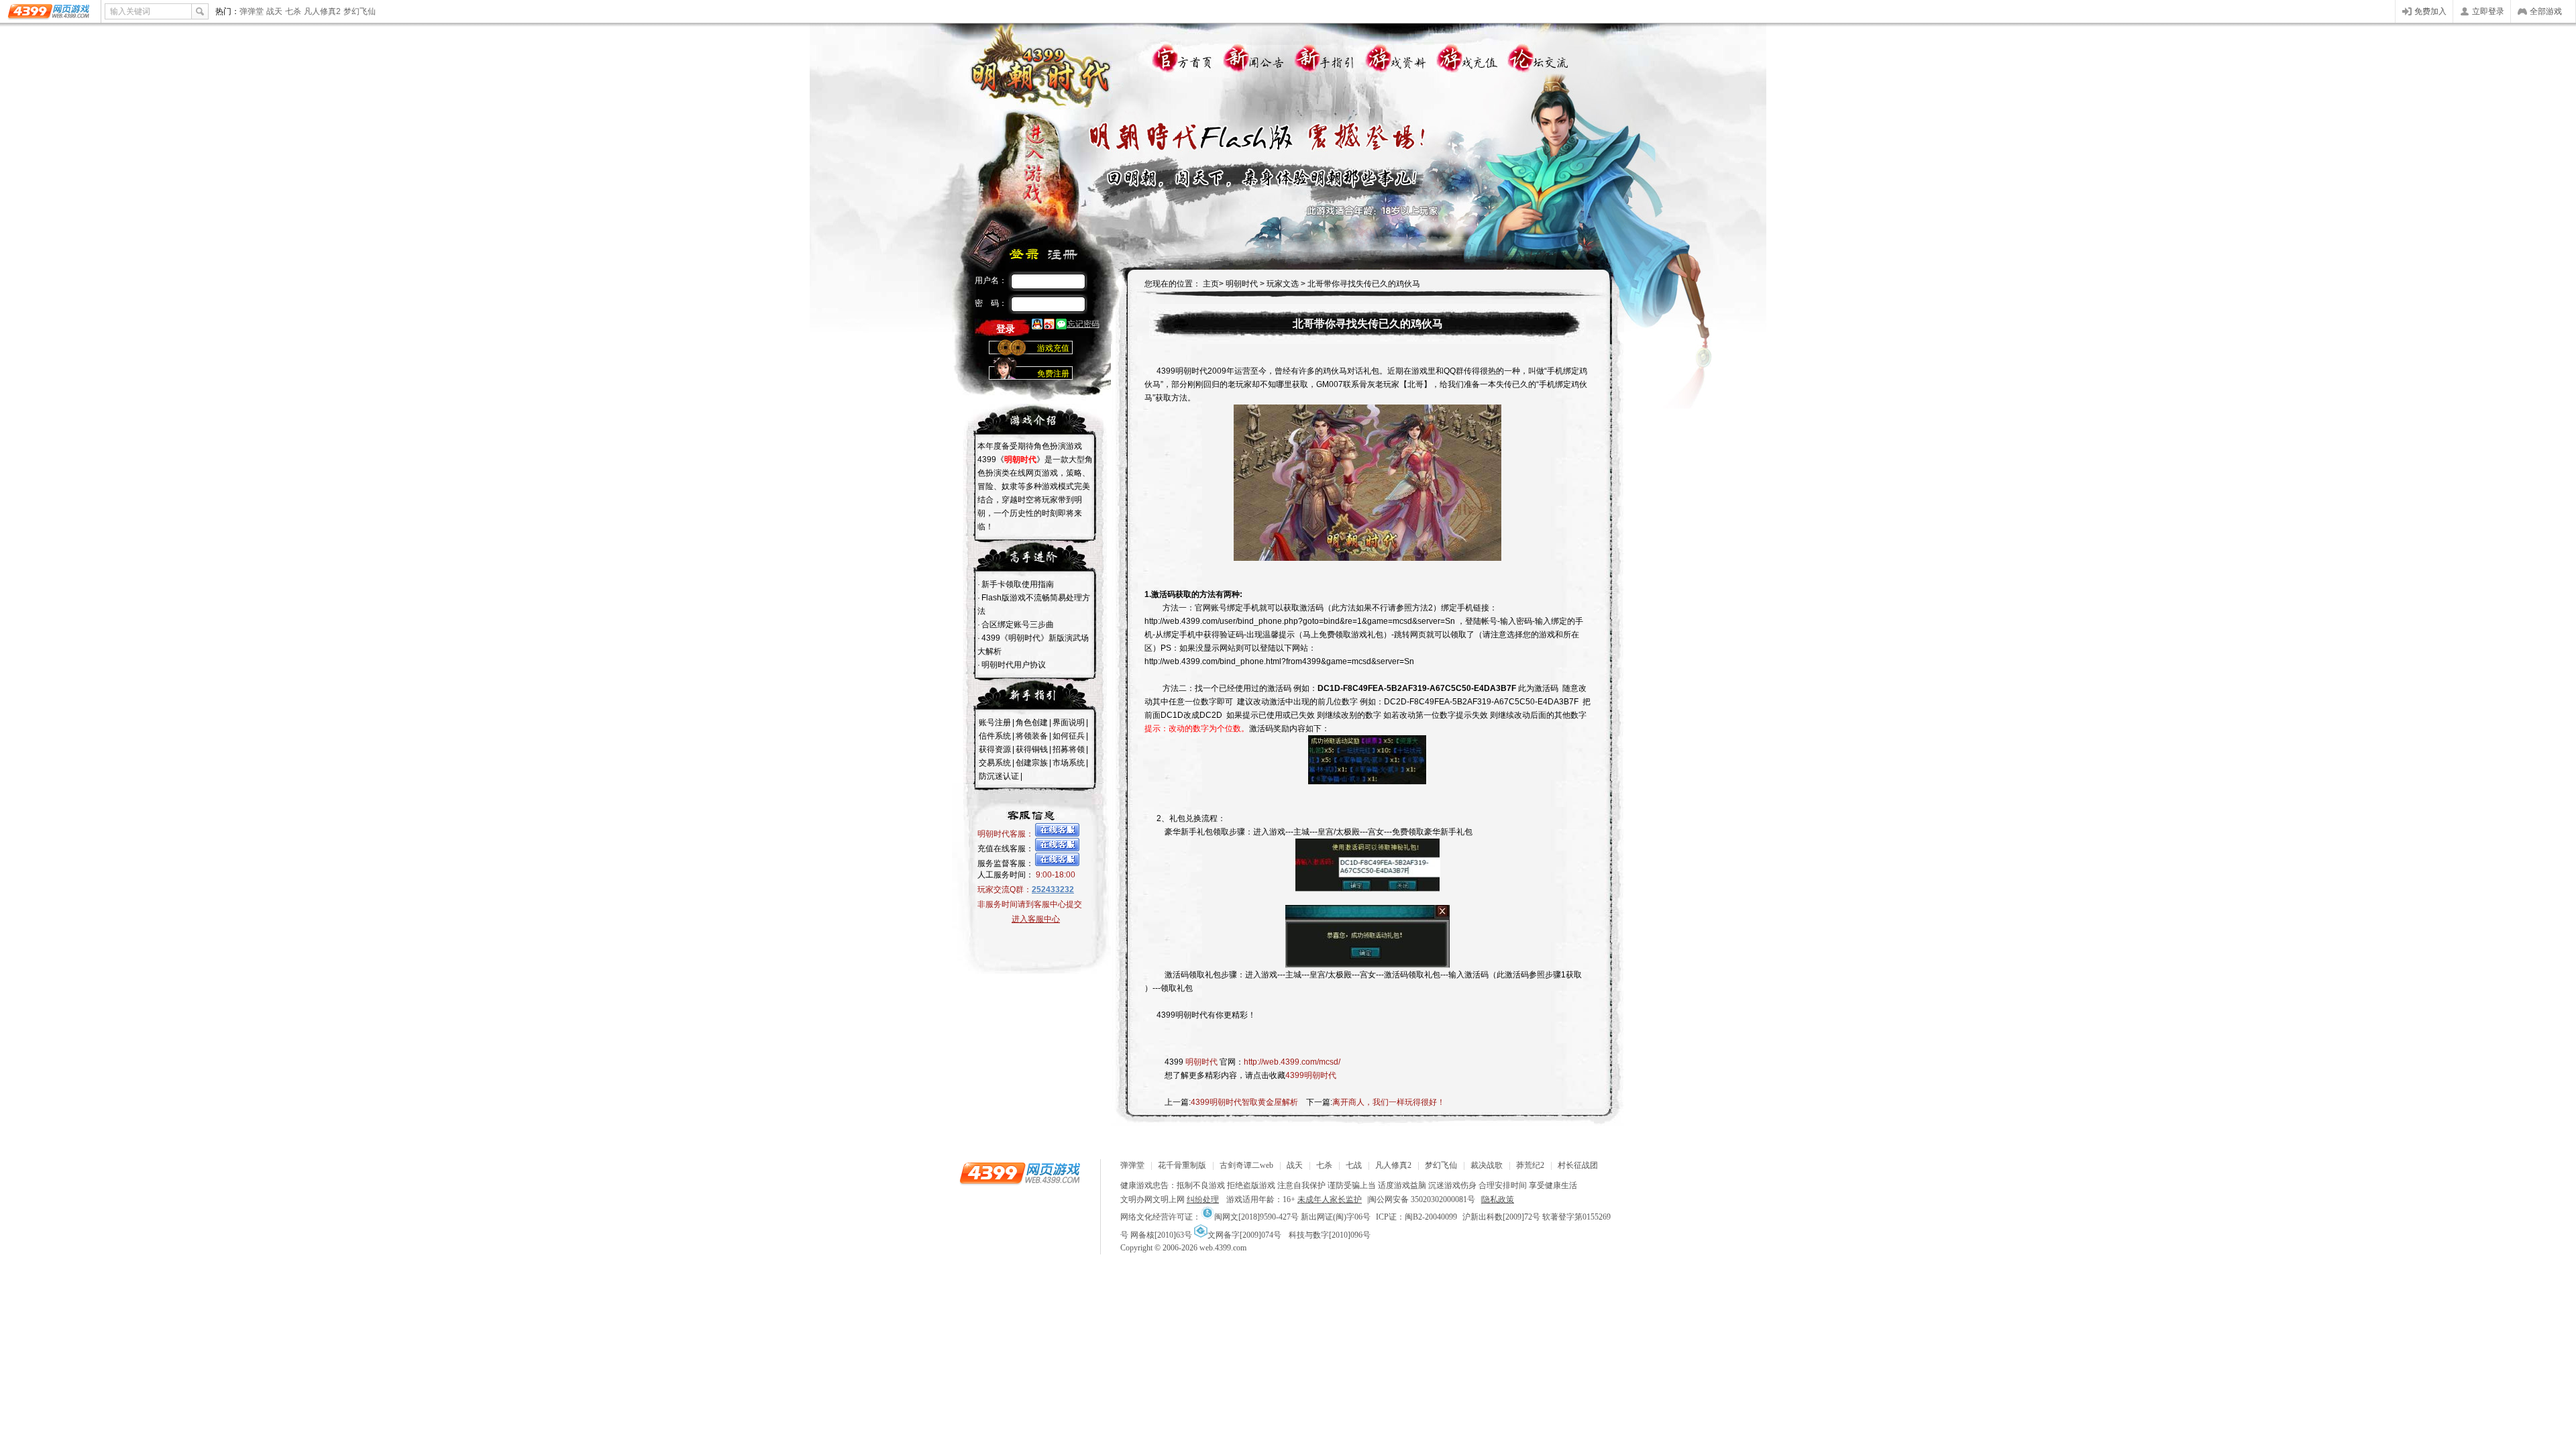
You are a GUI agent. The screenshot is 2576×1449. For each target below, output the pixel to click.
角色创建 (1032, 722)
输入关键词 (130, 11)
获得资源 (995, 749)
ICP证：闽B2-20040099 (1416, 1217)
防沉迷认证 (999, 776)
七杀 (293, 11)
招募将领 (1069, 749)
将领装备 (1032, 736)
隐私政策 (1498, 1199)
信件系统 (995, 736)
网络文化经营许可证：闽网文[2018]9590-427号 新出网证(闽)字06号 (1245, 1217)
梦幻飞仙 (360, 11)
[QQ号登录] (1037, 325)
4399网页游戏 (50, 11)
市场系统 (1069, 763)
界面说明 (1069, 722)
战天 (274, 11)
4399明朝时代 (1311, 1075)
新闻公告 (1250, 55)
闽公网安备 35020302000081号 (1422, 1199)
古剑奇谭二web (1246, 1165)
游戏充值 (1467, 55)
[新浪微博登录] (1049, 325)
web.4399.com (1223, 1248)
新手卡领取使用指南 (1018, 584)
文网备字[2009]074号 (1244, 1235)
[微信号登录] (1061, 325)
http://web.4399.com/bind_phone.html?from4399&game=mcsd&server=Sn (1279, 661)
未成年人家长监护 (1330, 1199)
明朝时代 (1241, 284)
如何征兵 (1069, 736)
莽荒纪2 (1530, 1165)
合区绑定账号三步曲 (1018, 625)
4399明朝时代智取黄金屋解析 (1244, 1102)
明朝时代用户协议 (1014, 665)
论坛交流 (1540, 55)
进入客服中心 (1036, 919)
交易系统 (995, 763)
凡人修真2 (322, 11)
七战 (1354, 1165)
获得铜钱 (1032, 749)
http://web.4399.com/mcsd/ (1292, 1062)
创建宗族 (1032, 763)
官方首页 (1177, 55)
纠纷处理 (1203, 1199)
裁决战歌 (1487, 1165)
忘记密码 (1083, 324)
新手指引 (1322, 55)
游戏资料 (1395, 55)
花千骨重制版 (1182, 1165)
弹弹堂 (252, 11)
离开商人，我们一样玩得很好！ (1389, 1102)
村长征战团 (1578, 1165)
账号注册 (995, 722)
